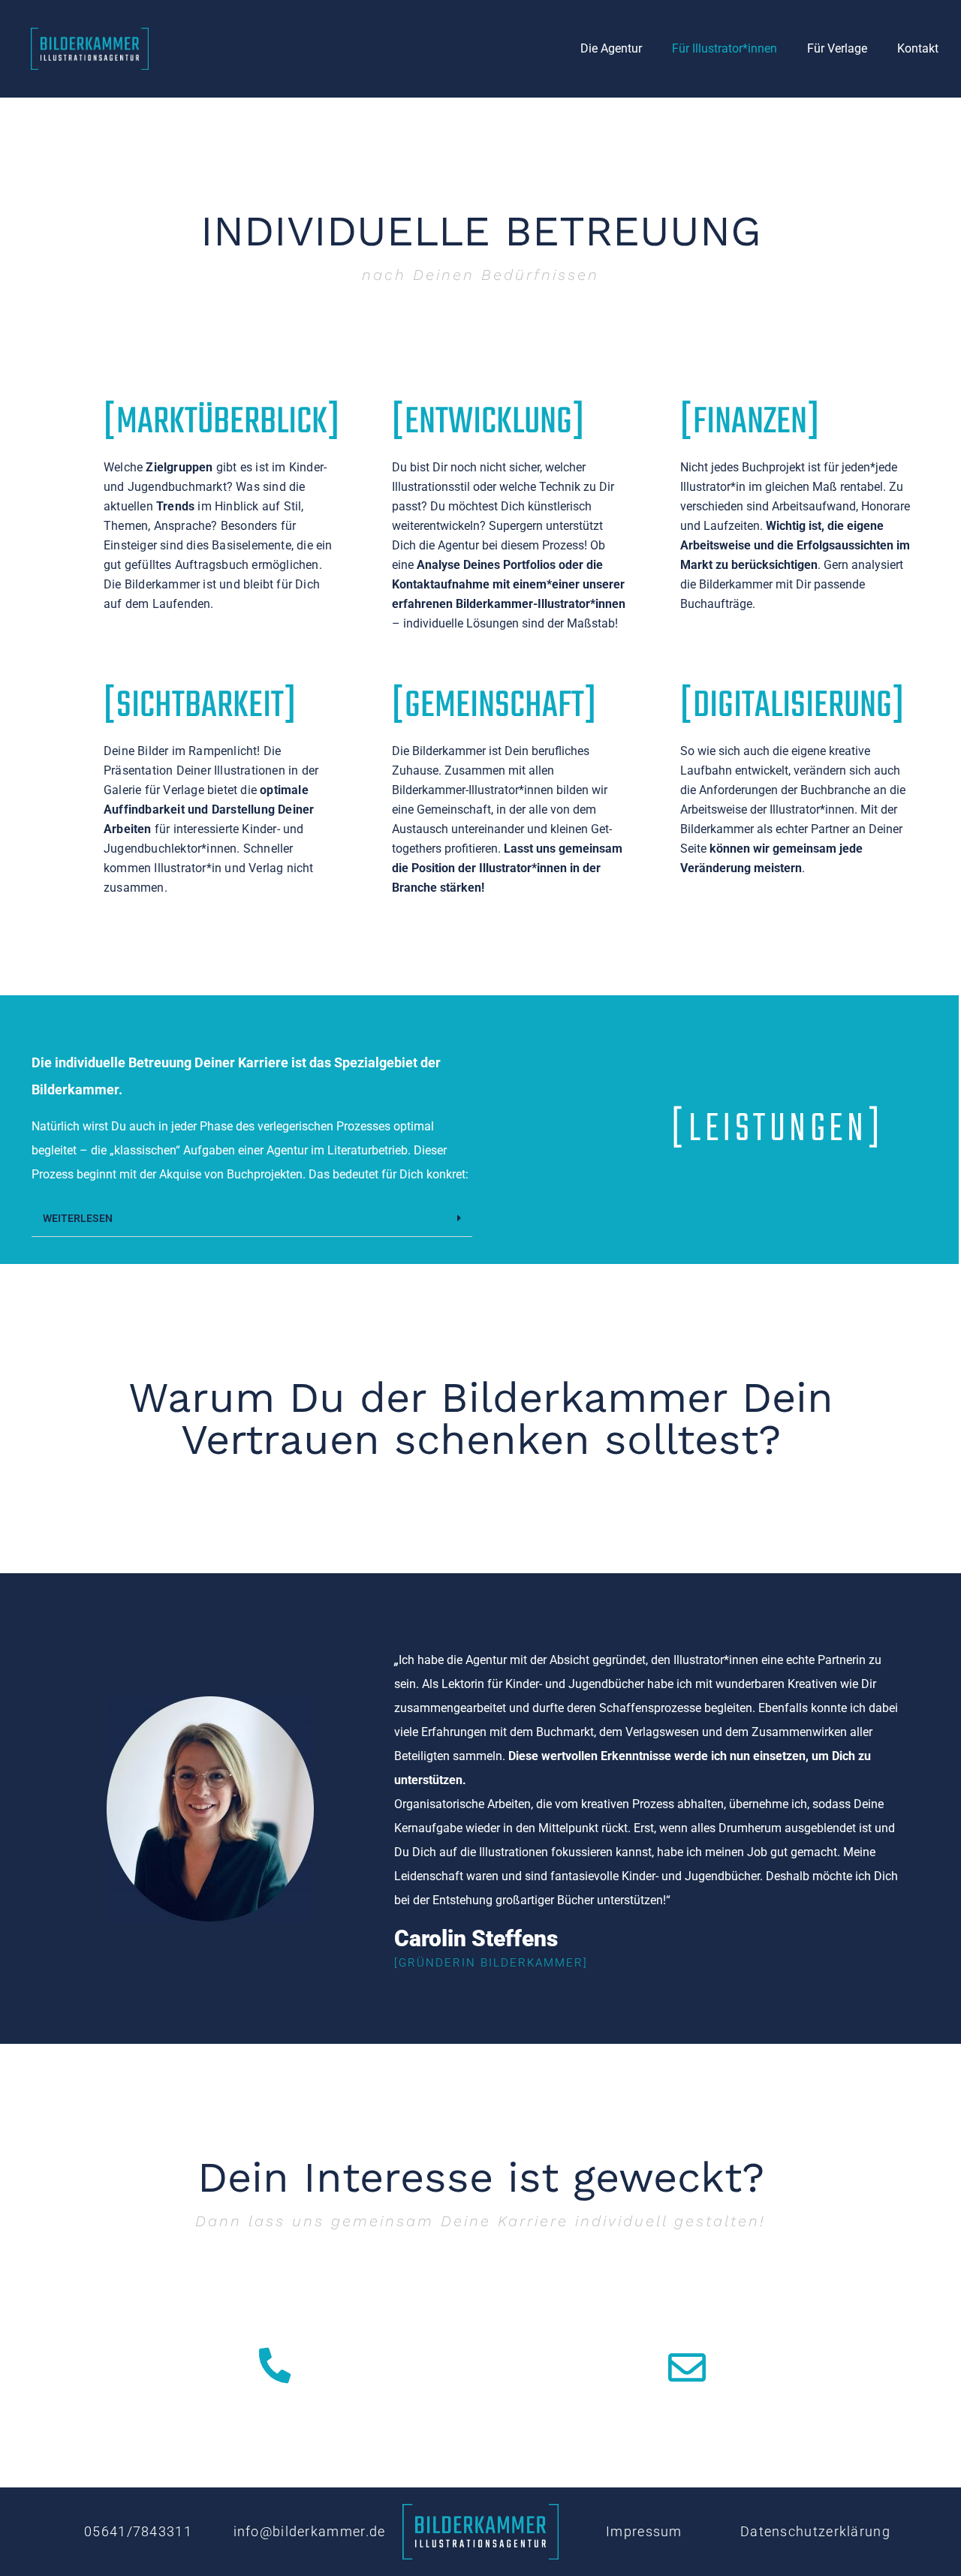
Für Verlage (837, 48)
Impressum (644, 2531)
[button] (252, 1219)
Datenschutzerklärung (815, 2531)
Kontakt (918, 48)
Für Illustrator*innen (725, 48)
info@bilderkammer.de (310, 2531)
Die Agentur (611, 48)
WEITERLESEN (78, 1218)
